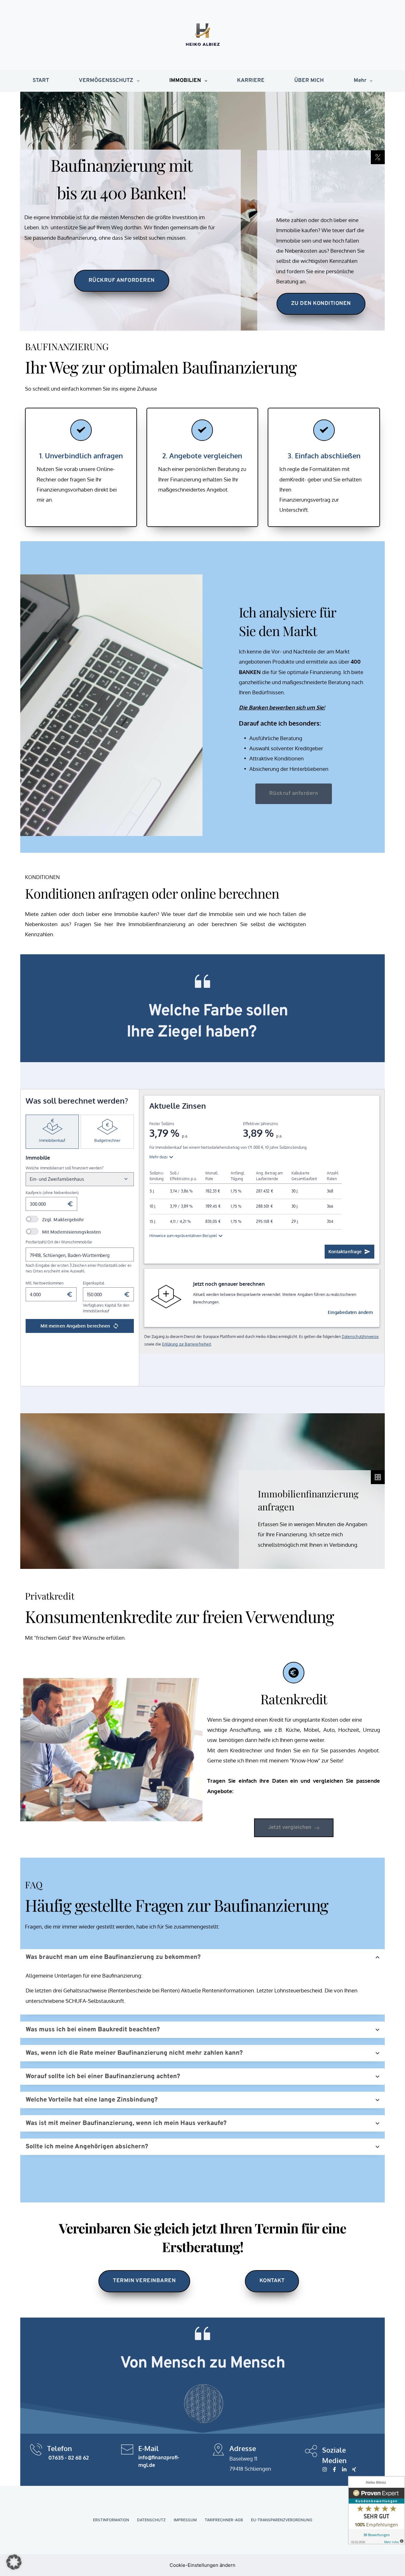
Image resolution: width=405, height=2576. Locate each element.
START (41, 81)
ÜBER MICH (309, 81)
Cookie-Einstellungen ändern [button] (202, 2565)
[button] (202, 1957)
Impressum (185, 2520)
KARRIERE (251, 81)
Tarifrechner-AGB (224, 2520)
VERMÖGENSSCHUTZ (106, 81)
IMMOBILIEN (185, 81)
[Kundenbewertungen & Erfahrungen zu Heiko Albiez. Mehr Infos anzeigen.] (377, 2510)
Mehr (360, 81)
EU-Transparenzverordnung (282, 2520)
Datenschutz (151, 2520)
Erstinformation (111, 2520)
